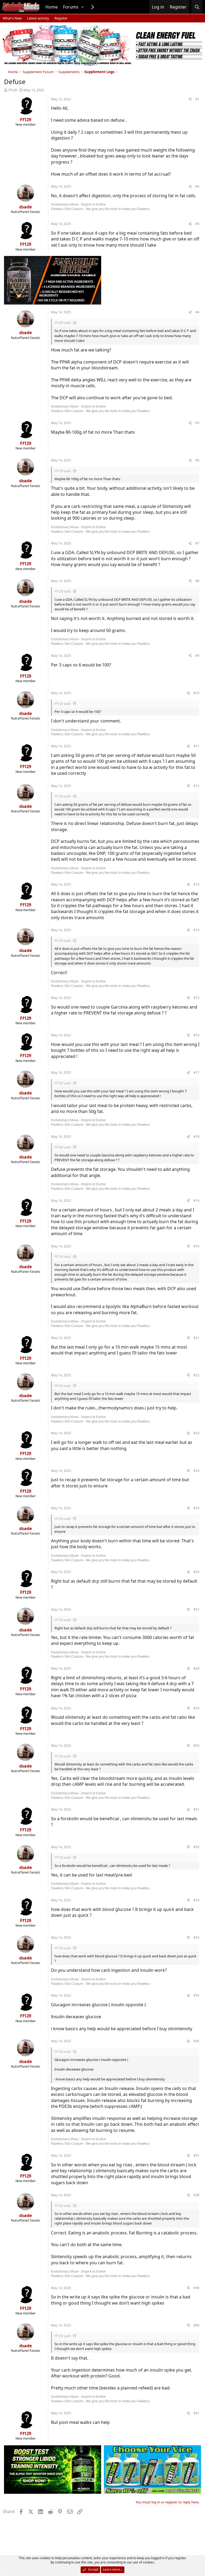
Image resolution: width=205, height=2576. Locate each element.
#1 (197, 99)
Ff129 (13, 90)
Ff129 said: (63, 323)
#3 (197, 224)
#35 (196, 1995)
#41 (196, 2413)
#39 (196, 2288)
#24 (196, 1471)
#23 (196, 1433)
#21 (196, 1338)
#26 (196, 1572)
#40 (196, 2325)
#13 (196, 884)
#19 (196, 1201)
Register (61, 18)
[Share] (190, 99)
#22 (196, 1375)
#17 (196, 1072)
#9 (197, 656)
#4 (197, 312)
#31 (196, 1809)
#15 (196, 998)
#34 (196, 1937)
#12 (196, 786)
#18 (196, 1137)
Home (52, 7)
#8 (197, 581)
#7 (197, 543)
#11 (196, 746)
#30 (196, 1746)
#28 (196, 1668)
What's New (12, 18)
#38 (196, 2195)
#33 (196, 1900)
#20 (196, 1246)
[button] (82, 7)
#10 (196, 693)
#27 (196, 1609)
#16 (196, 1035)
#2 (197, 186)
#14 (196, 930)
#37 (196, 2156)
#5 (197, 423)
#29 (196, 1708)
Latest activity (38, 18)
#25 (196, 1508)
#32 (196, 1847)
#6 (197, 460)
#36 (196, 2041)
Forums (71, 7)
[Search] (197, 7)
